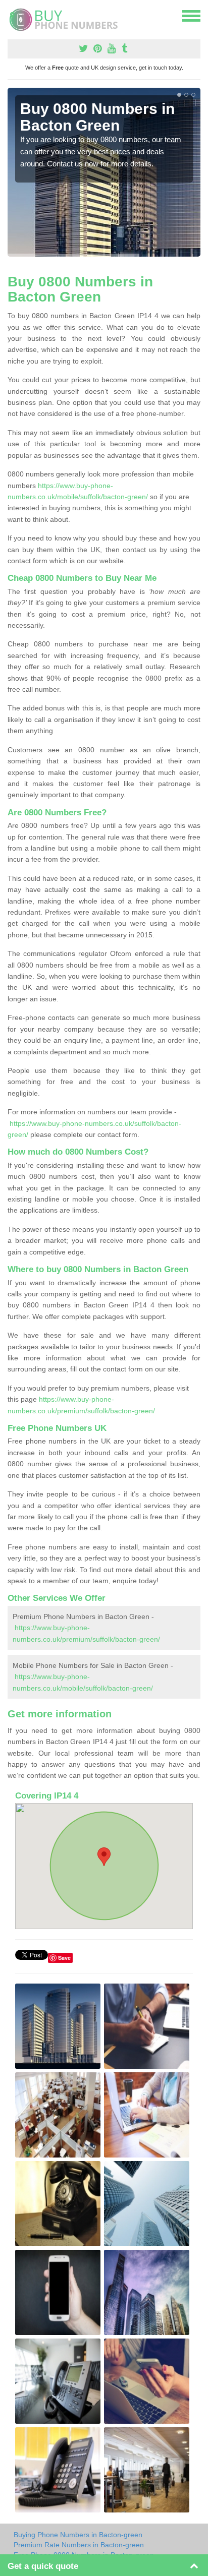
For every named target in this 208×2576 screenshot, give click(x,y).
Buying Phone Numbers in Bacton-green (78, 2535)
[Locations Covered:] (12, 15)
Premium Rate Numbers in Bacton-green (79, 2545)
